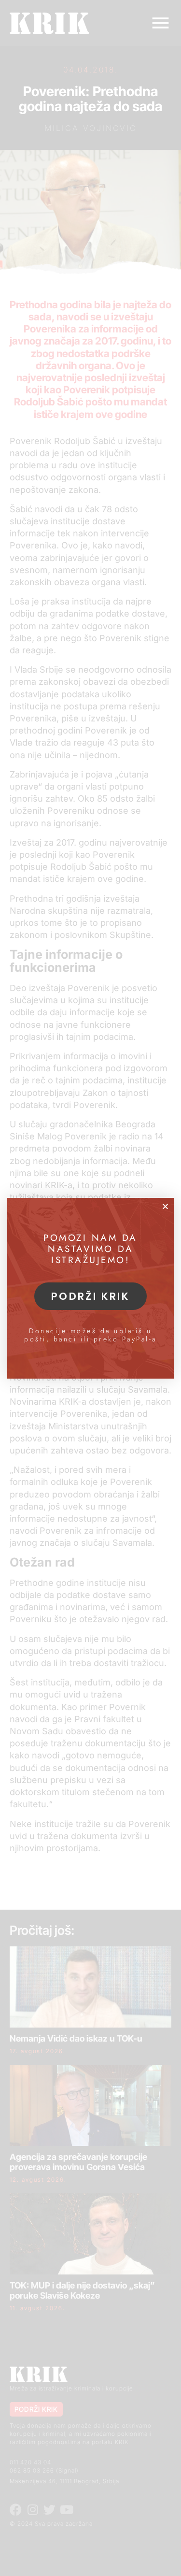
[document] (90, 1288)
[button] (165, 1206)
